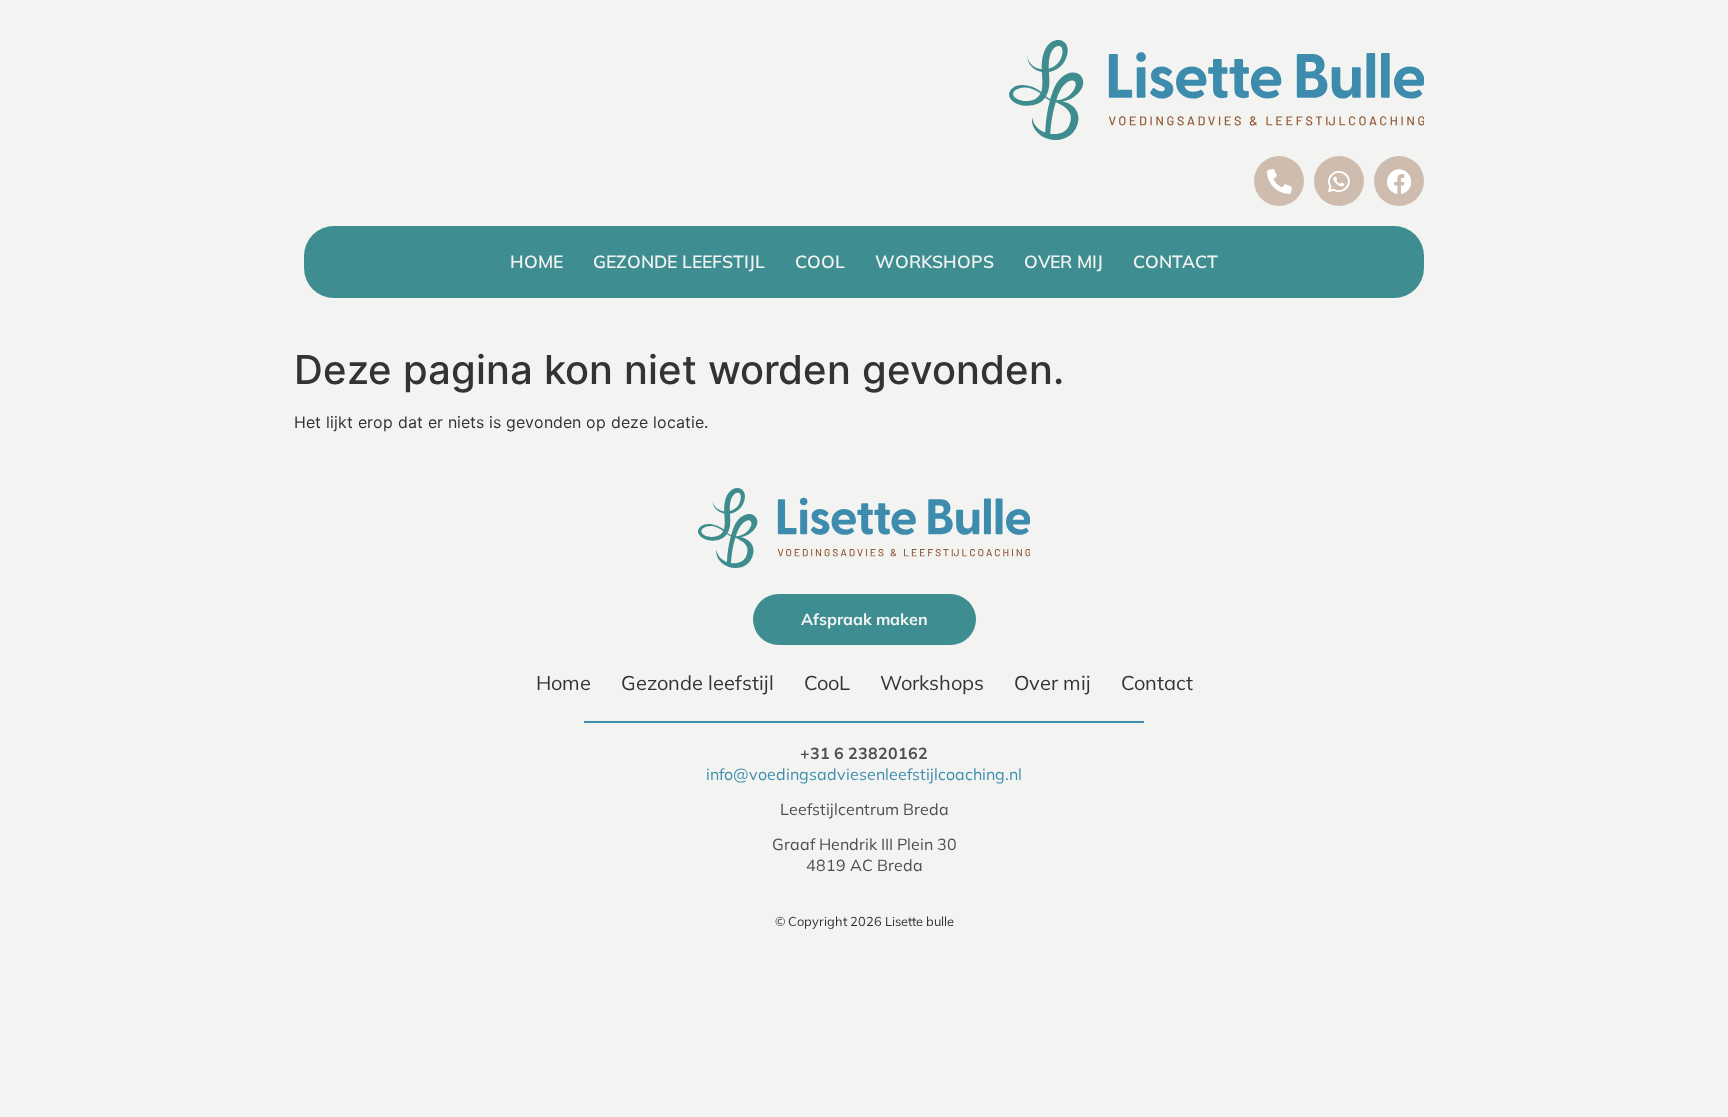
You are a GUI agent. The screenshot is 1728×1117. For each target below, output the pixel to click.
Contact (1175, 261)
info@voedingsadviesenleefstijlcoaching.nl (864, 774)
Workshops (934, 261)
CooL (820, 261)
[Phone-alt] (1279, 181)
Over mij (1063, 261)
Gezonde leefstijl (679, 261)
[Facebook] (1399, 181)
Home (536, 261)
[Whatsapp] (1339, 181)
